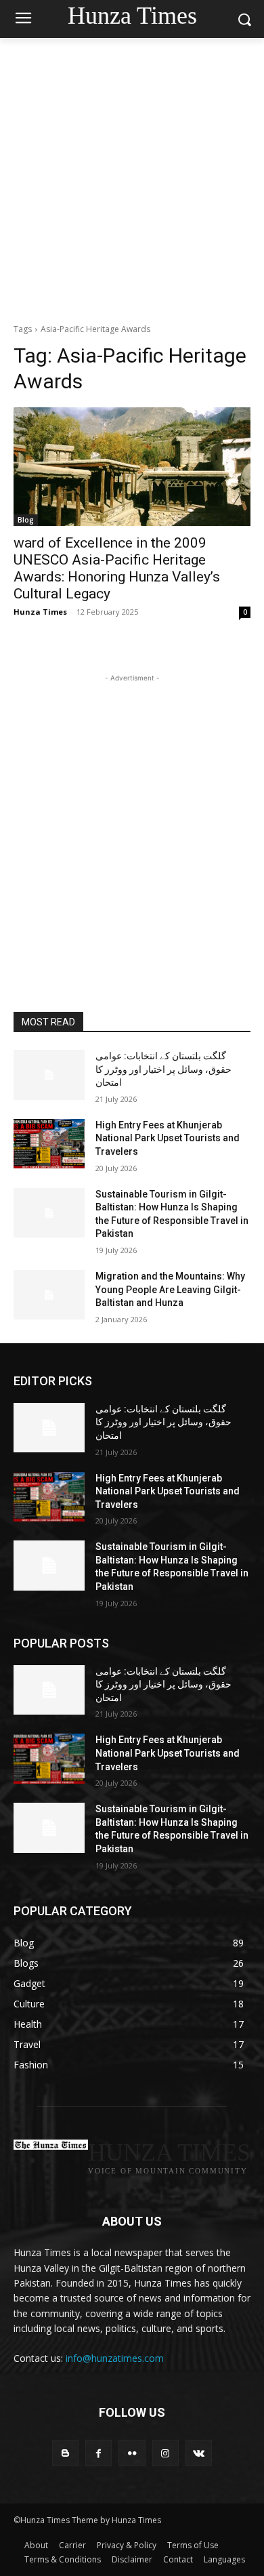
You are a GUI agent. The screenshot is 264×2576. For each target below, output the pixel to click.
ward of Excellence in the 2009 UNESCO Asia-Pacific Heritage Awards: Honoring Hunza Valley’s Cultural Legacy (117, 568)
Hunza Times (40, 612)
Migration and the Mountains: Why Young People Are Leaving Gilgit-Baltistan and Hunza (170, 1289)
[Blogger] (65, 2453)
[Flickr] (132, 2453)
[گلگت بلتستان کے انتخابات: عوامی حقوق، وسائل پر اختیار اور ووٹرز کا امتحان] (49, 1075)
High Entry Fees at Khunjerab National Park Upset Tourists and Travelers (168, 1138)
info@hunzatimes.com (115, 2358)
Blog (26, 520)
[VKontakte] (199, 2453)
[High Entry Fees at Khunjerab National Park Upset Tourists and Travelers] (49, 1144)
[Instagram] (166, 2453)
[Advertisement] (132, 177)
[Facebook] (98, 2453)
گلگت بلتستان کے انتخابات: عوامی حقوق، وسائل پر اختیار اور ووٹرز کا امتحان (163, 1069)
